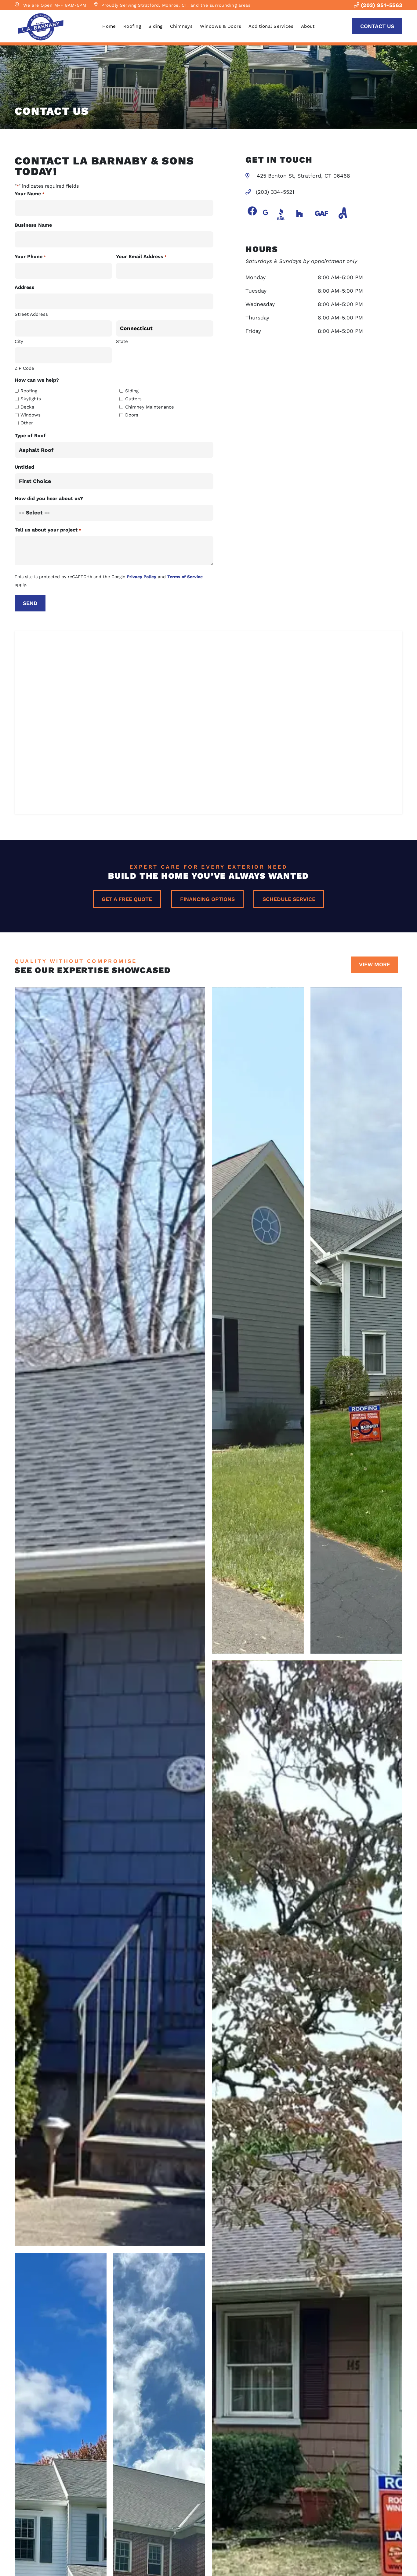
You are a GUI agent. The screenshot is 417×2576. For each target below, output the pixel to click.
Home (109, 26)
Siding (156, 26)
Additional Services (271, 26)
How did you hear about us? (49, 498)
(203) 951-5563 (381, 5)
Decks (27, 407)
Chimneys (181, 26)
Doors (132, 415)
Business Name (33, 225)
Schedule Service (289, 899)
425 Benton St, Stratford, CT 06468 (303, 176)
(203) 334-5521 (275, 192)
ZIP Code (24, 368)
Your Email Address (141, 256)
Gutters (133, 399)
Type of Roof (30, 436)
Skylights (31, 399)
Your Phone (30, 256)
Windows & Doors (221, 26)
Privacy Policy (141, 577)
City (19, 341)
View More (375, 964)
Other (27, 423)
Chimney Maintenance (150, 407)
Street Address (31, 314)
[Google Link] (266, 213)
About (308, 26)
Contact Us (377, 26)
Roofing (132, 26)
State (122, 341)
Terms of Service (185, 577)
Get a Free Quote (127, 899)
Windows (31, 415)
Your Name (29, 194)
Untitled (24, 467)
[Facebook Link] (252, 211)
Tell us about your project (48, 530)
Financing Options (207, 899)
